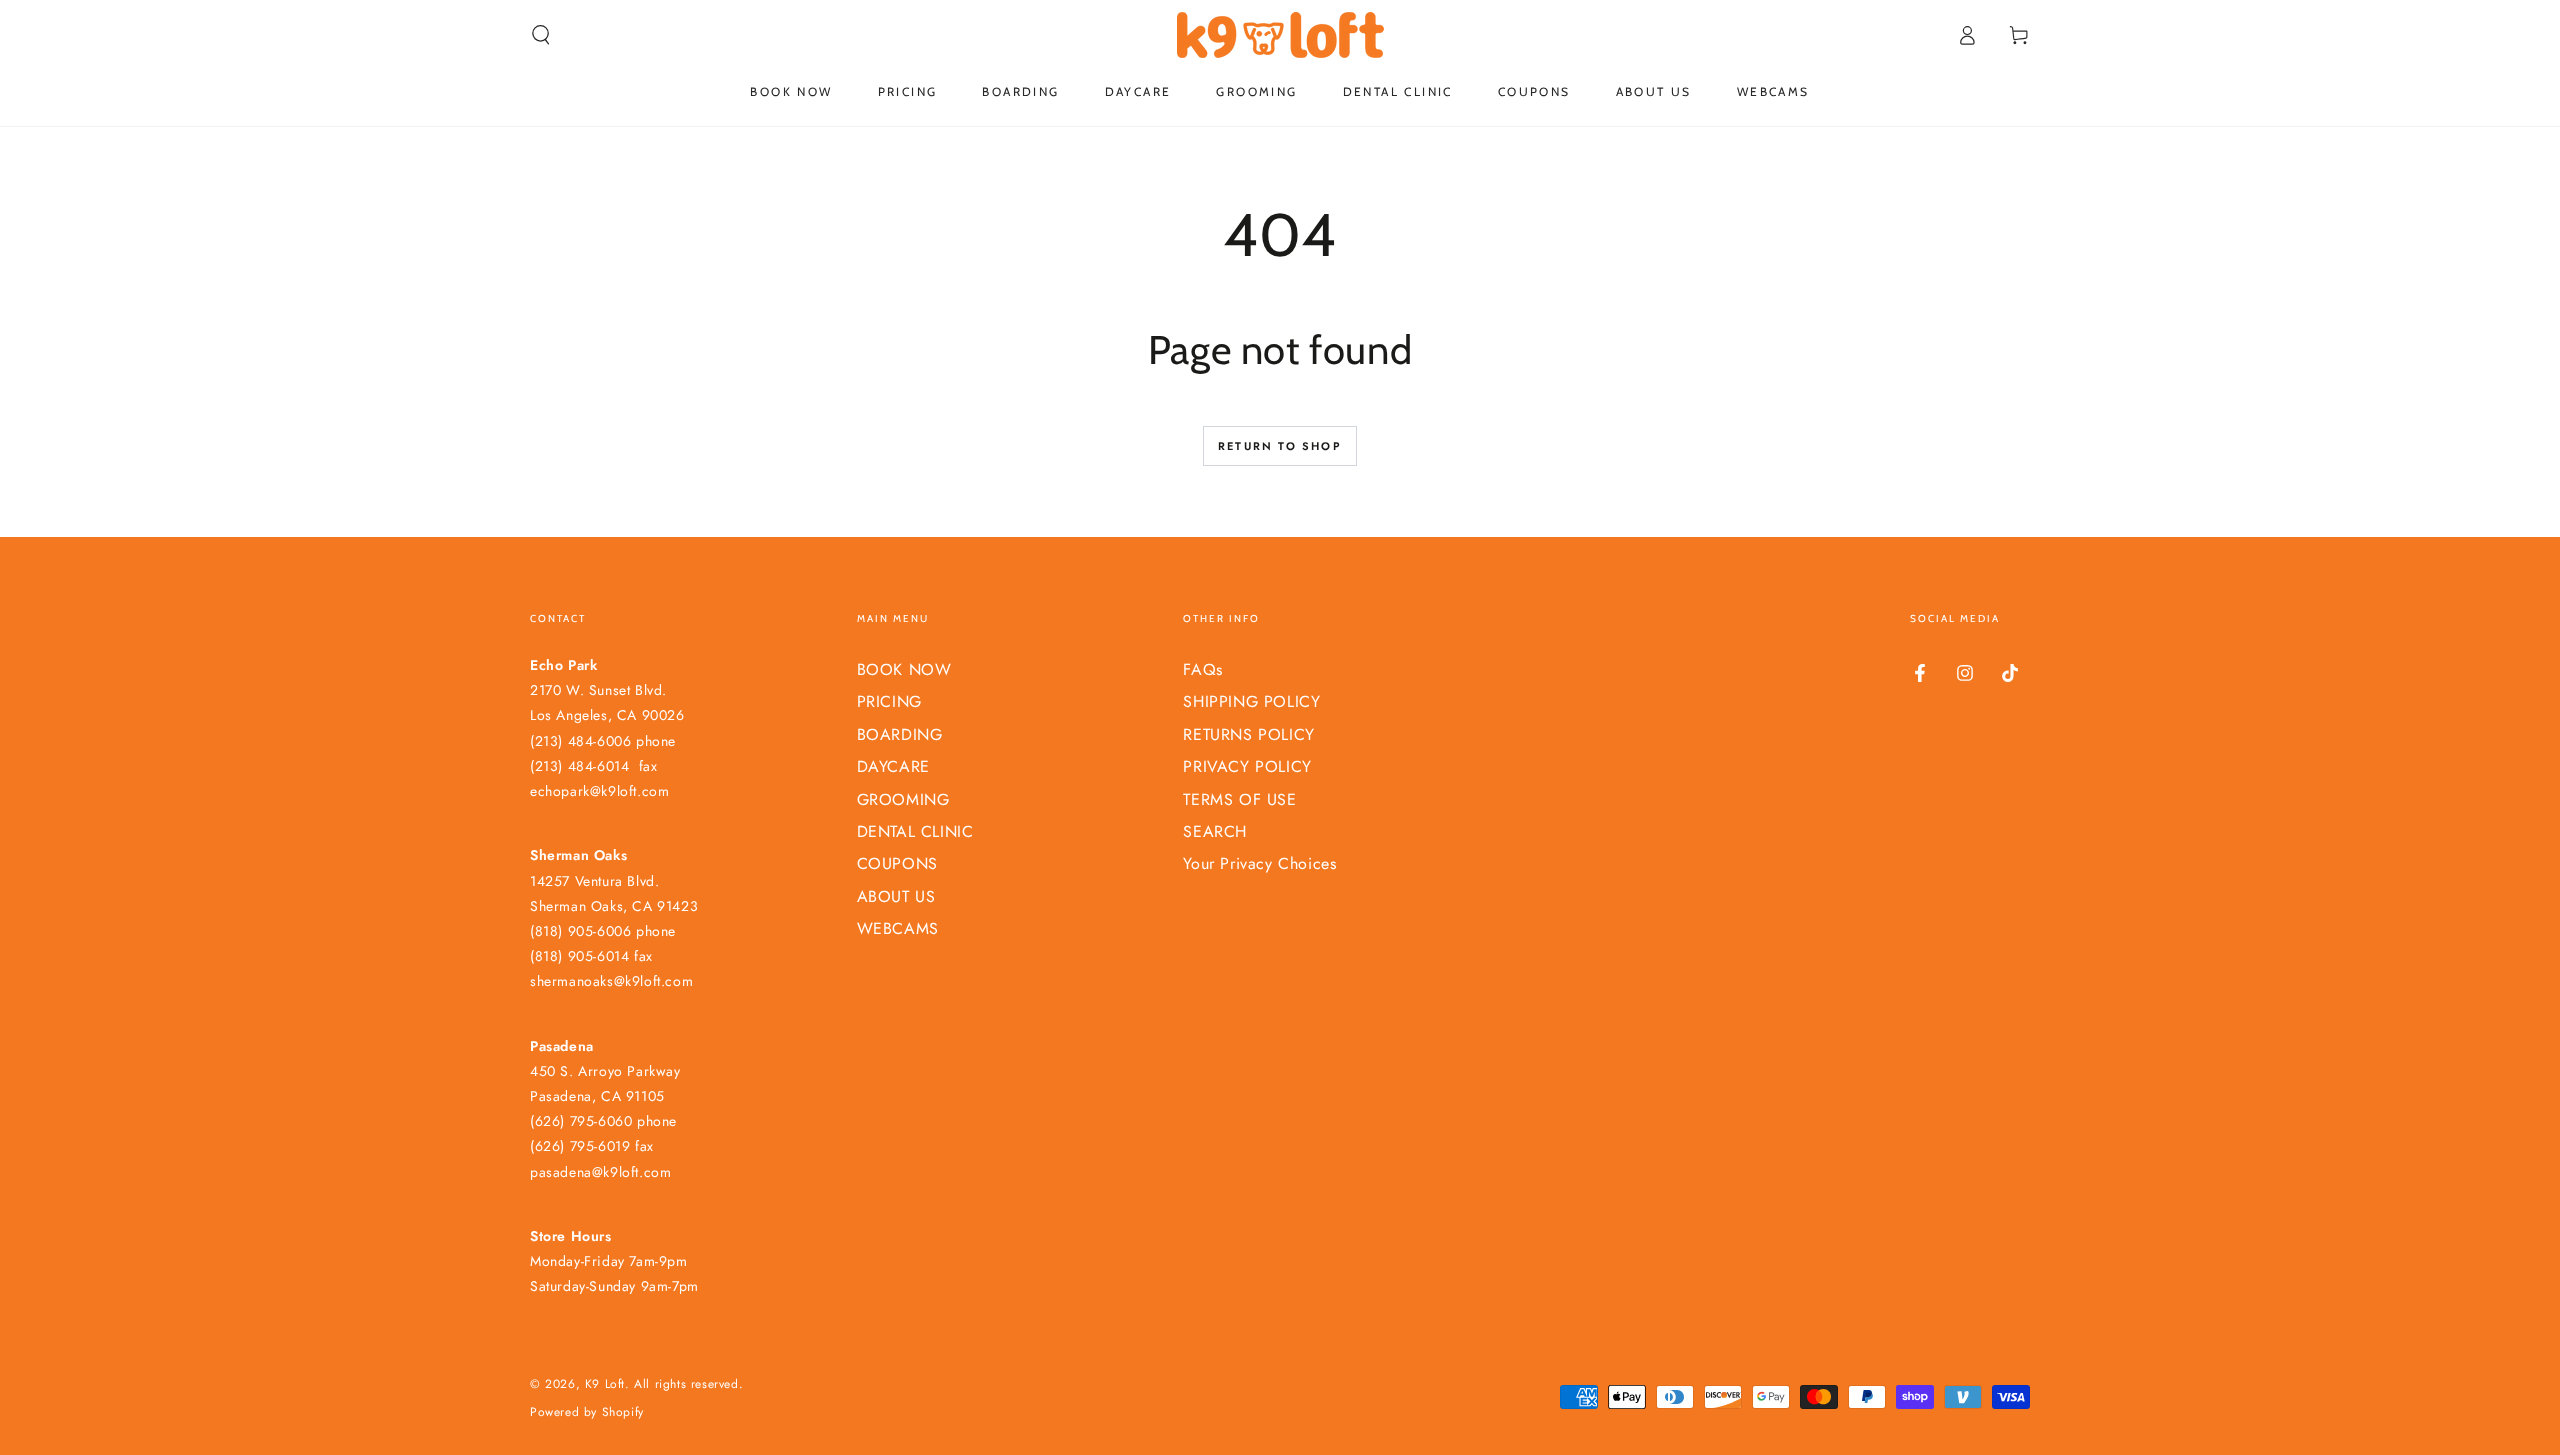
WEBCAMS (898, 928)
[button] (541, 35)
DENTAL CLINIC (915, 831)
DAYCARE (893, 766)
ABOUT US (896, 896)
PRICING (889, 701)
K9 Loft (605, 1384)
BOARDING (900, 734)
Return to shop (1280, 446)
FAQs (1202, 669)
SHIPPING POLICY (1251, 701)
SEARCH (1215, 831)
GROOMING (903, 799)
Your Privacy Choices (1259, 863)
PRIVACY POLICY (1247, 766)
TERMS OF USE (1239, 799)
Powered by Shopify (587, 1412)
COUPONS (897, 863)
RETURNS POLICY (1248, 734)
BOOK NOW (904, 669)
